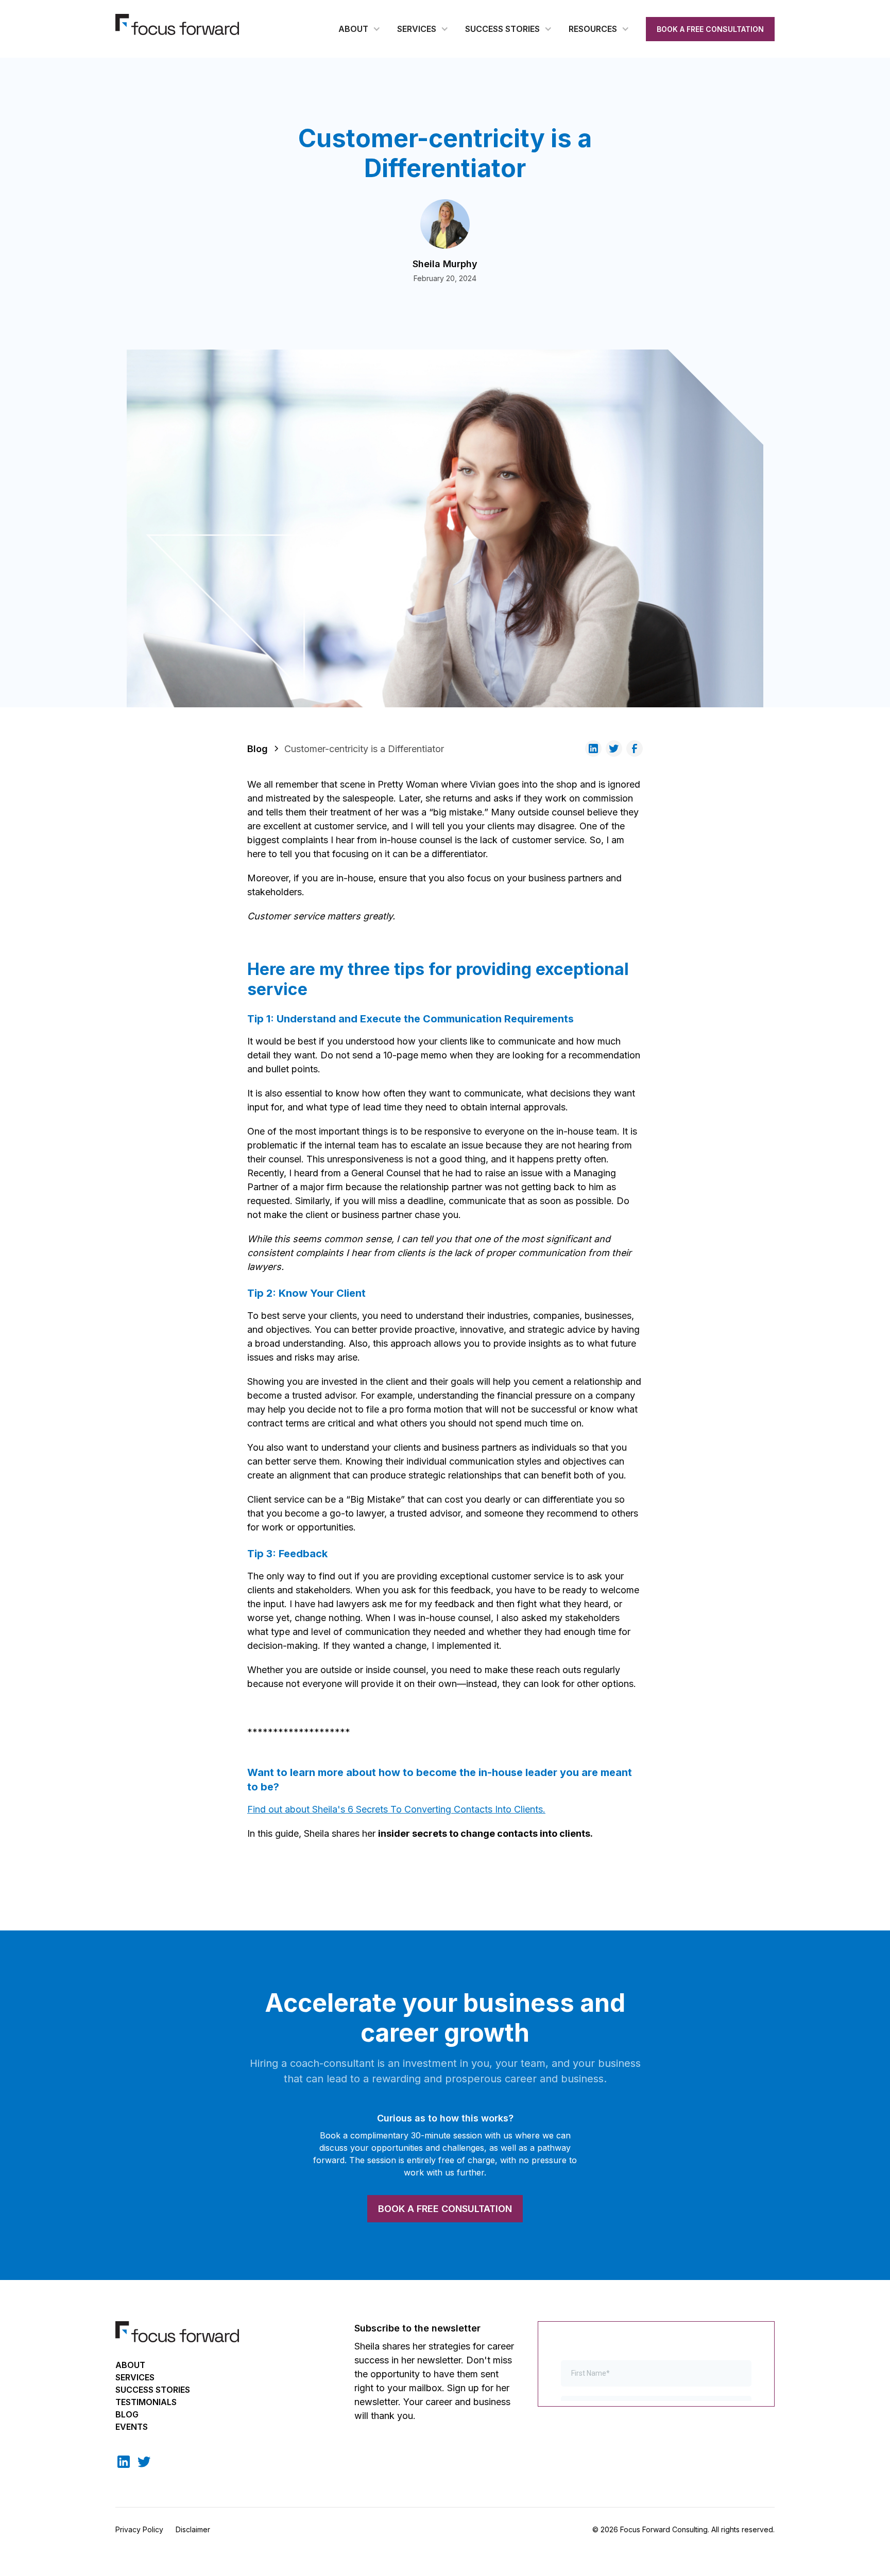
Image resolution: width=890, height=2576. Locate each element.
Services (135, 2377)
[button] (360, 29)
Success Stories (153, 2390)
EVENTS (132, 2427)
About (130, 2365)
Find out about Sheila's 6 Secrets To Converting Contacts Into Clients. (396, 1809)
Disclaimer (193, 2529)
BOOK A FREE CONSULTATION (710, 29)
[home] (177, 24)
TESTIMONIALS (146, 2402)
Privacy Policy (139, 2529)
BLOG (127, 2414)
